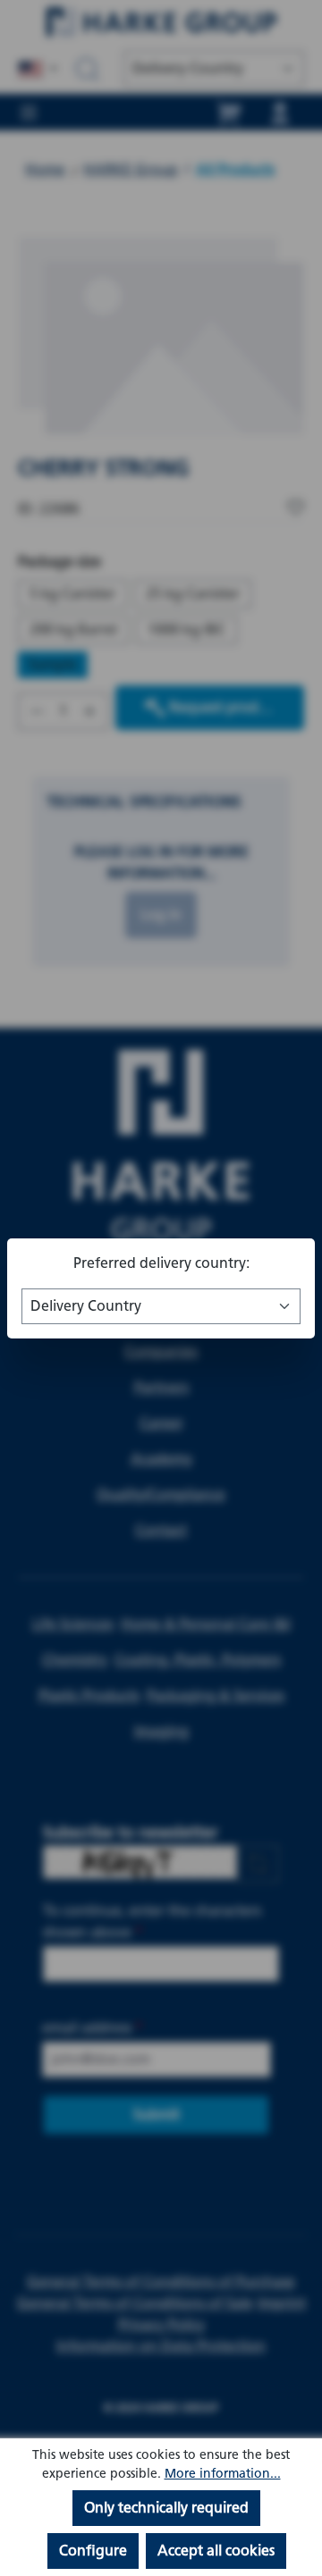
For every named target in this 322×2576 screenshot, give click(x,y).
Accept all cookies (216, 2551)
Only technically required (166, 2508)
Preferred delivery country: (161, 1263)
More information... (223, 2474)
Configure (93, 2551)
